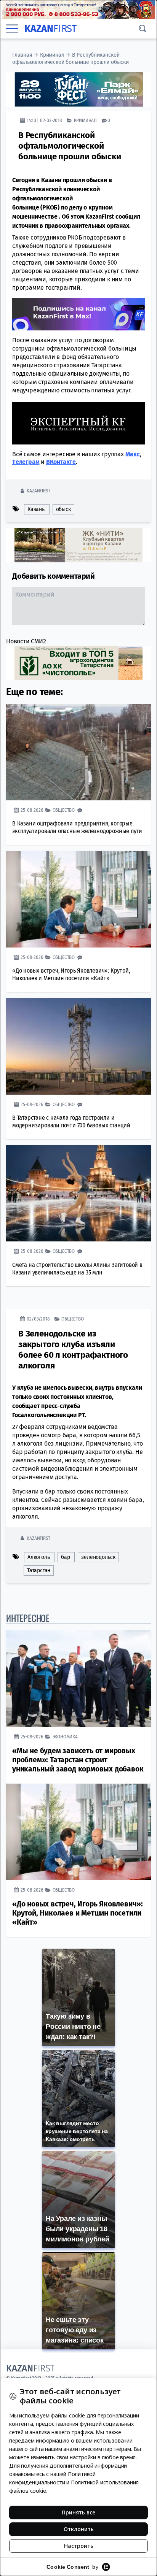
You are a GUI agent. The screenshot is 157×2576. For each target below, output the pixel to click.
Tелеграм (26, 462)
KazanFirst (38, 491)
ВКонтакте (61, 462)
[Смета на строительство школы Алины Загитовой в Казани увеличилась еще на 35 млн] (78, 1193)
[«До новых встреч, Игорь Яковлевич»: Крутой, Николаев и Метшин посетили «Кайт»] (78, 899)
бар (65, 1557)
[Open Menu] (12, 29)
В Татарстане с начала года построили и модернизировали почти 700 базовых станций (71, 1121)
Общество (64, 810)
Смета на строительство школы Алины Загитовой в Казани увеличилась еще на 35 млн (77, 1269)
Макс (133, 454)
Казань (36, 509)
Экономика (65, 1737)
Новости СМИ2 (26, 641)
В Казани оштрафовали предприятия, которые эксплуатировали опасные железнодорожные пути (77, 827)
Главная (22, 55)
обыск (63, 509)
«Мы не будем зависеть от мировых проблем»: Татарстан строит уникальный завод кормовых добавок (78, 1760)
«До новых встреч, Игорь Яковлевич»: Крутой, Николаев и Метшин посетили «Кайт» (71, 974)
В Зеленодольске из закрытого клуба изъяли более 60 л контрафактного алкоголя (73, 1350)
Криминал (52, 55)
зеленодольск (98, 1557)
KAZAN (50, 29)
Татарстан (39, 1571)
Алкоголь (38, 1557)
